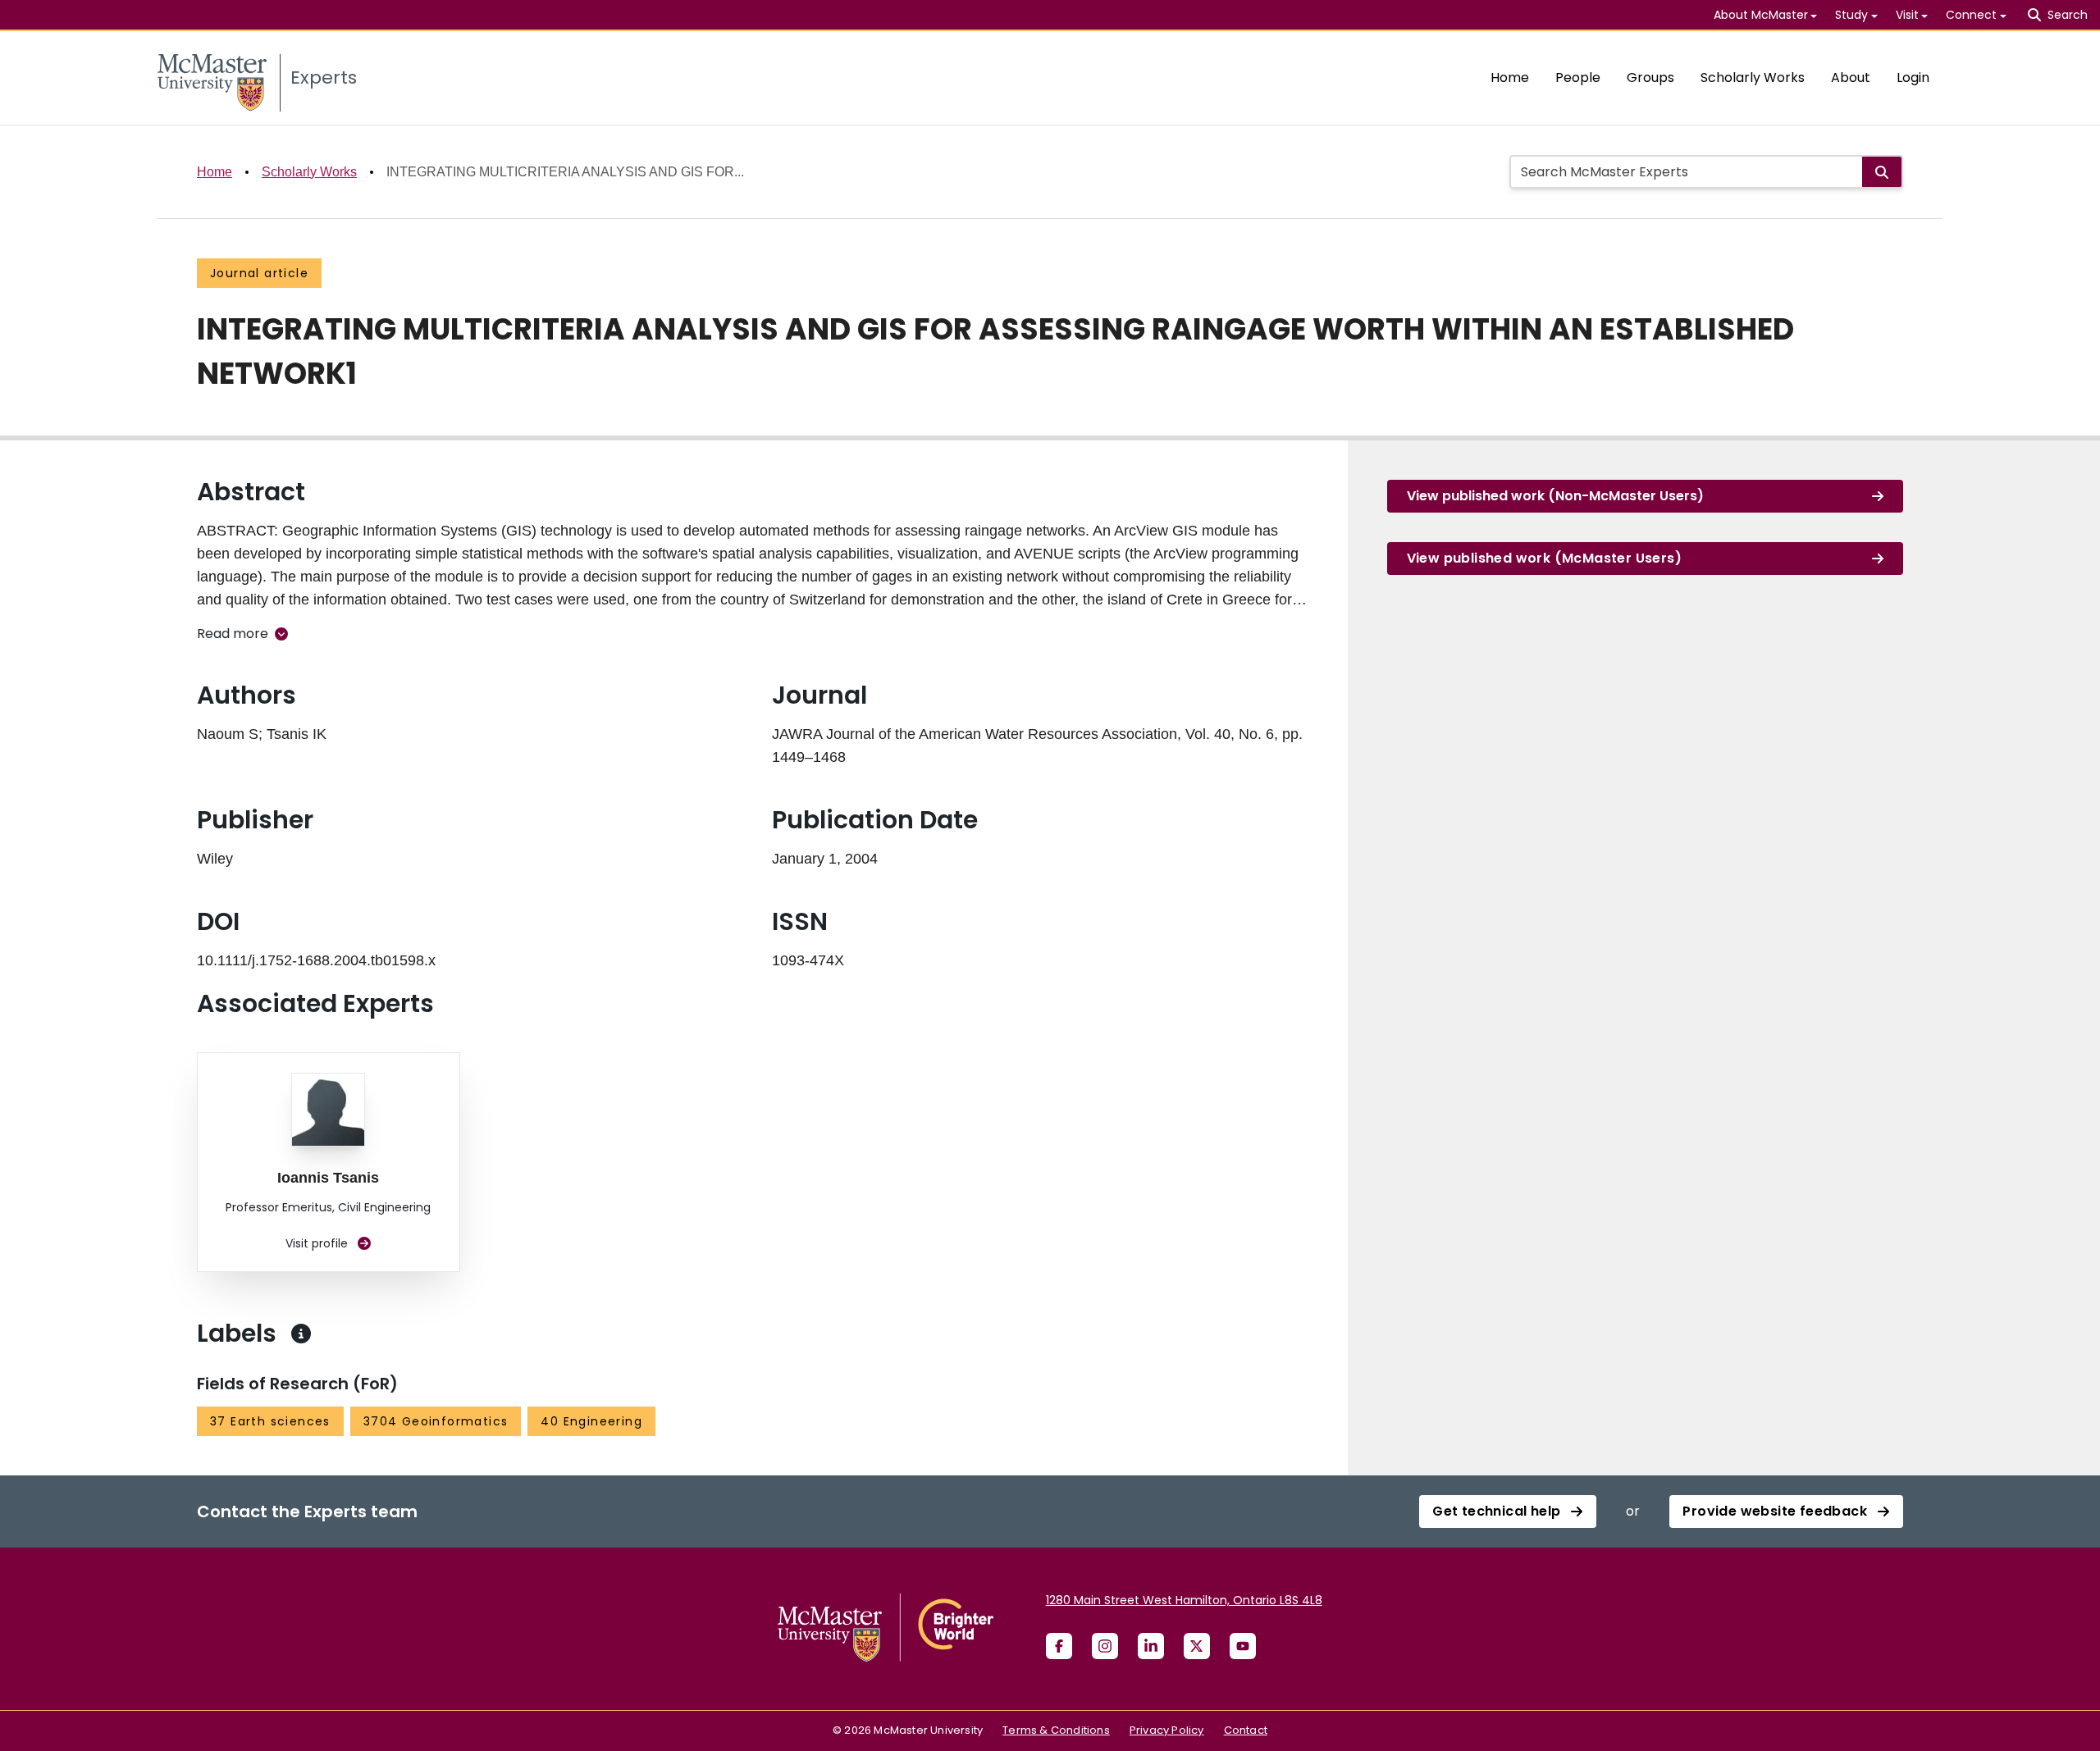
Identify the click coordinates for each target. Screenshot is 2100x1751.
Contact (1246, 1730)
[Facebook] (1059, 1646)
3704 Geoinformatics (436, 1421)
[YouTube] (1243, 1646)
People (1578, 78)
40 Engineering (591, 1421)
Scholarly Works (1753, 78)
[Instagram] (1105, 1646)
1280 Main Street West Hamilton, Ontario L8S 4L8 (1184, 1600)
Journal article (259, 273)
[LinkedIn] (1151, 1646)
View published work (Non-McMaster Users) (1555, 496)
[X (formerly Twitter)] (1197, 1646)
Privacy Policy (1167, 1730)
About (1851, 78)
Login (1913, 78)
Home (1510, 78)
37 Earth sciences (270, 1421)
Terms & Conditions (1056, 1730)
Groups (1650, 78)
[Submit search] (1882, 172)
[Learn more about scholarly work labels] (301, 1334)
